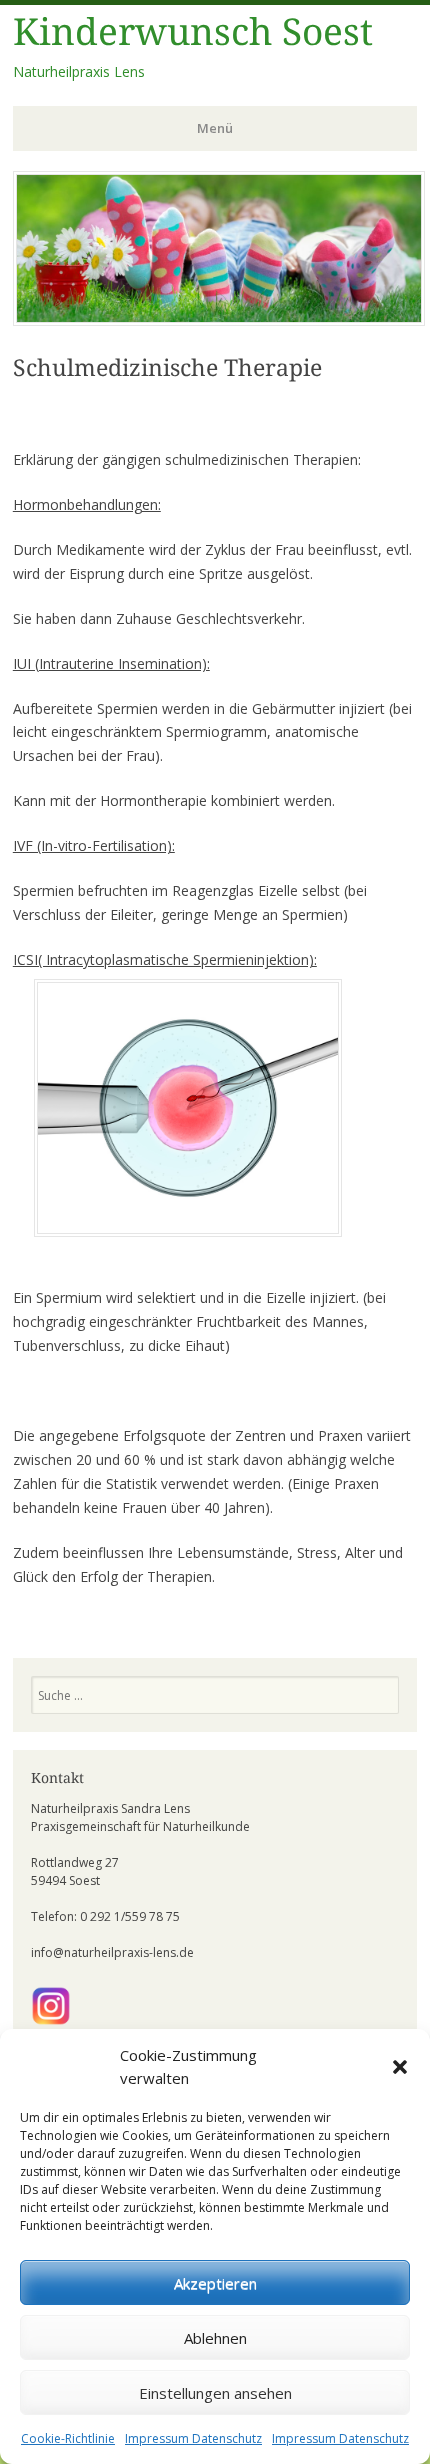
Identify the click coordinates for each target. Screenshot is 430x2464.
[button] (400, 2067)
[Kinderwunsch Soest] (219, 320)
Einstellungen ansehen (215, 2393)
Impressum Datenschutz (193, 2438)
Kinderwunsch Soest (193, 32)
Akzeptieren (215, 2283)
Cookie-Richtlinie (68, 2438)
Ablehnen (215, 2338)
